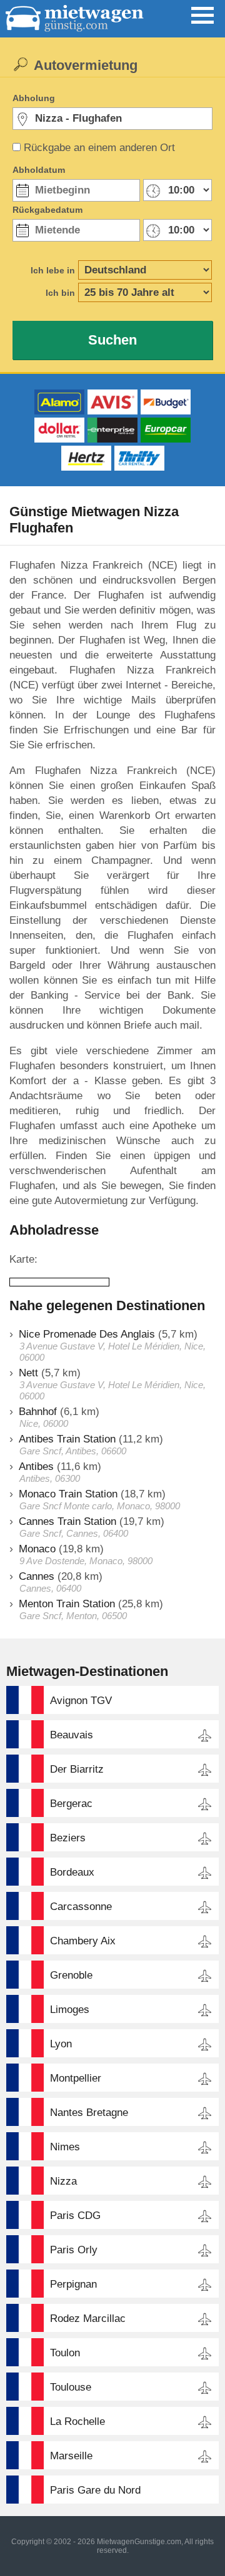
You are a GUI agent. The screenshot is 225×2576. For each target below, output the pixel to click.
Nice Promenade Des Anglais (87, 1334)
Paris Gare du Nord (95, 2490)
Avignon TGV (81, 1701)
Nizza (63, 2181)
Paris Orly (74, 2250)
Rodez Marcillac (88, 2319)
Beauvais (72, 1735)
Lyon (61, 2044)
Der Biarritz (77, 1769)
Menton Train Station (67, 1604)
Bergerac (71, 1804)
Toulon (65, 2353)
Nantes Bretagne (89, 2113)
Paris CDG (75, 2216)
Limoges (70, 2010)
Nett (28, 1373)
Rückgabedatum (47, 210)
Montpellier (76, 2078)
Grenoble (71, 1975)
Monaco (37, 1549)
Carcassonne (81, 1907)
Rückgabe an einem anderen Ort (99, 148)
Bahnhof (38, 1412)
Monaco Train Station (68, 1494)
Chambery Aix (83, 1941)
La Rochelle (77, 2422)
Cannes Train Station (67, 1521)
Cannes (37, 1576)
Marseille (71, 2456)
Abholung (34, 98)
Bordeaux (72, 1872)
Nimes (65, 2147)
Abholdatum (39, 170)
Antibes (36, 1467)
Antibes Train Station (67, 1439)
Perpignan (73, 2284)
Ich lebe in (53, 270)
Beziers (68, 1838)
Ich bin (60, 293)
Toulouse (71, 2387)
